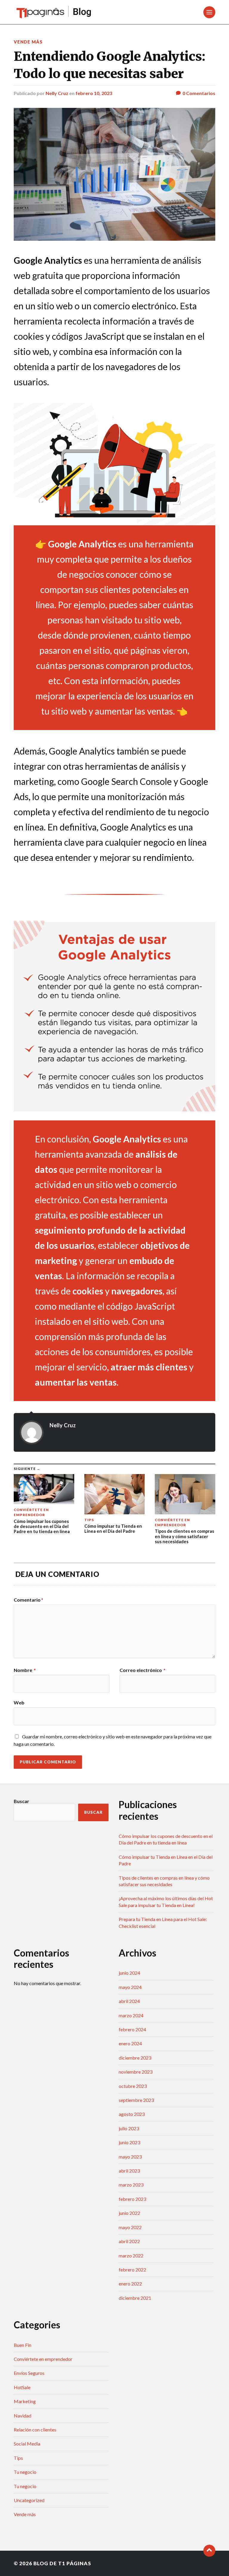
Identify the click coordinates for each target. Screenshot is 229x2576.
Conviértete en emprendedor (43, 2359)
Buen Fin (23, 2345)
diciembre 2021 (135, 2298)
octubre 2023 (133, 2086)
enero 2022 (130, 2284)
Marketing (25, 2401)
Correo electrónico (143, 1670)
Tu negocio (25, 2472)
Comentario (28, 1600)
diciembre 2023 (135, 2058)
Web (19, 1702)
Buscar (21, 1801)
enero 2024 (130, 2043)
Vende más (28, 42)
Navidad (23, 2416)
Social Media (27, 2444)
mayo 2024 (130, 1987)
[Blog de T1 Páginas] (54, 12)
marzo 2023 (131, 2185)
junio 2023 (129, 2142)
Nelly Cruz (57, 93)
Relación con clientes (35, 2430)
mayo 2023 (130, 2157)
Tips (18, 2458)
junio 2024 (129, 1973)
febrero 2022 (132, 2270)
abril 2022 (129, 2241)
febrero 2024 (132, 2029)
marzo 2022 (131, 2256)
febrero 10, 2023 (94, 93)
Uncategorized (29, 2500)
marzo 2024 (131, 2015)
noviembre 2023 (136, 2072)
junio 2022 (129, 2213)
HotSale (22, 2387)
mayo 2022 (130, 2227)
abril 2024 (129, 2001)
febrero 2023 (132, 2199)
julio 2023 (129, 2128)
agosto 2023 (132, 2114)
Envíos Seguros (29, 2373)
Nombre (25, 1670)
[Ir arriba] (209, 2551)
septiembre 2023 (136, 2100)
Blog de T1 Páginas (62, 2563)
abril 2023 (129, 2171)
